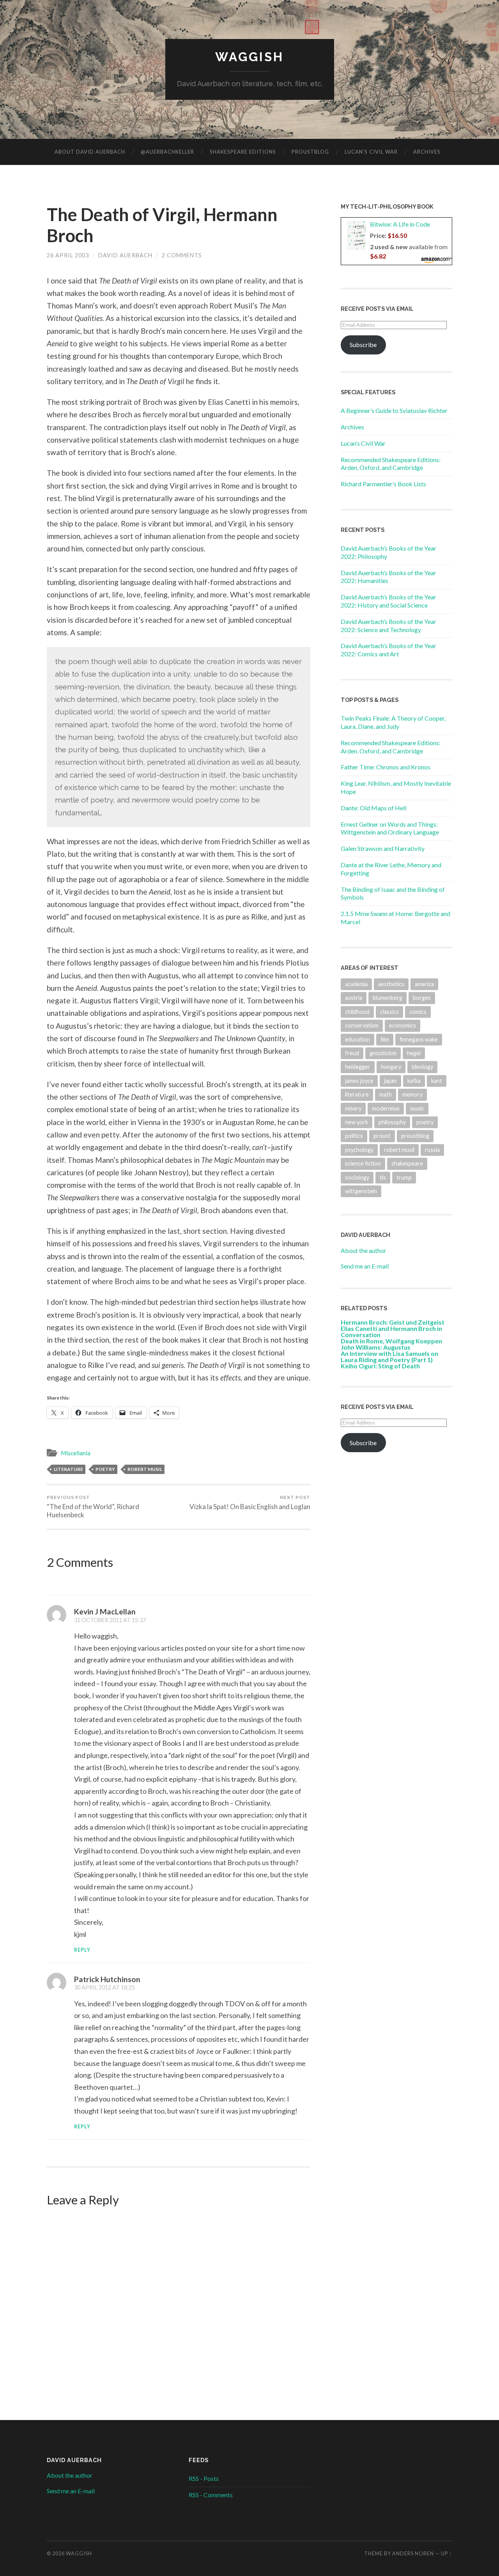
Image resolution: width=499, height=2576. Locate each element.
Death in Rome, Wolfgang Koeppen (391, 1341)
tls (383, 1177)
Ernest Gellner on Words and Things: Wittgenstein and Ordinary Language (390, 828)
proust (382, 1136)
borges (422, 998)
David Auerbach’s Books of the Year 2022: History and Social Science (388, 601)
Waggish (249, 57)
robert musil (145, 1469)
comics (418, 1012)
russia (432, 1150)
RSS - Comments (211, 2495)
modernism (386, 1108)
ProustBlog (310, 152)
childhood (357, 1012)
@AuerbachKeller (167, 152)
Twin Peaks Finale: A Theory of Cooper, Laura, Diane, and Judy (393, 722)
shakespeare (407, 1163)
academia (356, 984)
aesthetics (391, 984)
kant (437, 1081)
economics (403, 1025)
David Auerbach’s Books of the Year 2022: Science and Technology (388, 625)
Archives (427, 152)
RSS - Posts (204, 2478)
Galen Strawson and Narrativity (383, 848)
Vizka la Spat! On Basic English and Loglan (250, 1502)
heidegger (358, 1067)
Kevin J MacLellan (105, 1611)
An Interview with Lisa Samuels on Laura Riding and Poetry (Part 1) (389, 1356)
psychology (359, 1150)
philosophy (392, 1122)
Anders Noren (413, 2553)
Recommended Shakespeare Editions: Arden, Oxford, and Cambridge (391, 464)
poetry (105, 1469)
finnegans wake (419, 1039)
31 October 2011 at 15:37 (110, 1620)
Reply (82, 1950)
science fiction (363, 1163)
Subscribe (363, 345)
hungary (391, 1067)
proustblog (415, 1136)
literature (68, 1469)
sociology (357, 1177)
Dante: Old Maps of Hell (373, 808)
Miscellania (76, 1453)
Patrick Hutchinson (107, 1979)
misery (353, 1108)
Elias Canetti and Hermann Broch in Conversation (391, 1331)
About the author (364, 1250)
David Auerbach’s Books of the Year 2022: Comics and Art (388, 650)
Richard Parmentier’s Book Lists (383, 484)
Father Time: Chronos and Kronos (386, 767)
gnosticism (383, 1053)
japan (390, 1081)
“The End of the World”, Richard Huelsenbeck (93, 1507)
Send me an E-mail (365, 1266)
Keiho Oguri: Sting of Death (380, 1366)
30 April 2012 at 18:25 (104, 1987)
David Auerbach (125, 255)
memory (412, 1094)
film (385, 1039)
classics (389, 1012)
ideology (422, 1067)
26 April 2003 (68, 255)
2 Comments (182, 255)
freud (352, 1053)
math (386, 1094)
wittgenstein (361, 1191)
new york (357, 1122)
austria (354, 998)
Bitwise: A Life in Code (400, 224)
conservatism (362, 1025)
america (424, 984)
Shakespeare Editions (243, 152)
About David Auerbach (90, 152)
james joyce (359, 1081)
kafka (414, 1081)
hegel (414, 1053)
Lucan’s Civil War (371, 152)
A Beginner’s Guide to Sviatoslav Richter (394, 410)
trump (404, 1177)
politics (354, 1136)
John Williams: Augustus (376, 1347)
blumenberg (388, 998)
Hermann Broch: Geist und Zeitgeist (393, 1322)
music (417, 1108)
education (357, 1039)
